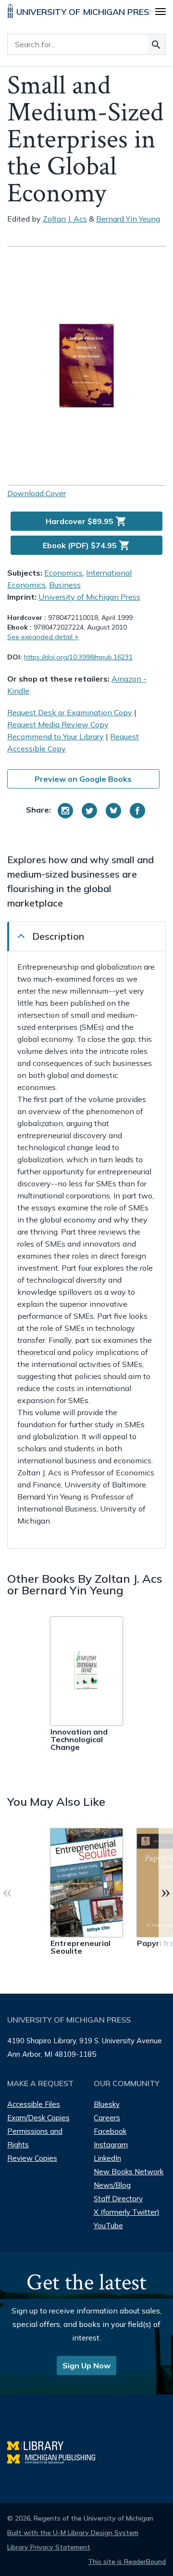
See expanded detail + (43, 637)
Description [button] (58, 936)
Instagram (111, 2145)
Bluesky (107, 2104)
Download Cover (37, 493)
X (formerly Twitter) (127, 2212)
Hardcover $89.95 (86, 521)
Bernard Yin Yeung (128, 219)
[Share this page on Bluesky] (113, 811)
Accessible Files (34, 2104)
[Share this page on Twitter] (89, 811)
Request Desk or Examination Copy (70, 712)
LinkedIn (107, 2158)
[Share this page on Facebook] (137, 811)
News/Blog (112, 2185)
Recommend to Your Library (56, 736)
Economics (63, 573)
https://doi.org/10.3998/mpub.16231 (78, 657)
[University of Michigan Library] (40, 2444)
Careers (107, 2118)
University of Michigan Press (89, 597)
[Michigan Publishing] (56, 2458)
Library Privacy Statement (49, 2547)
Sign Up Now (86, 2366)
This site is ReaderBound (127, 2562)
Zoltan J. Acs (65, 219)
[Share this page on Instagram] (65, 811)
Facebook (110, 2131)
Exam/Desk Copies (38, 2118)
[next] (166, 1892)
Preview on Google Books (83, 779)
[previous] (7, 1892)
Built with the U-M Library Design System (73, 2533)
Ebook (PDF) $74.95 (86, 545)
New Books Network (129, 2172)
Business (65, 585)
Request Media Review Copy (58, 724)
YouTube (108, 2226)
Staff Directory (118, 2199)
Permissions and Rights (35, 2138)
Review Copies (32, 2158)
